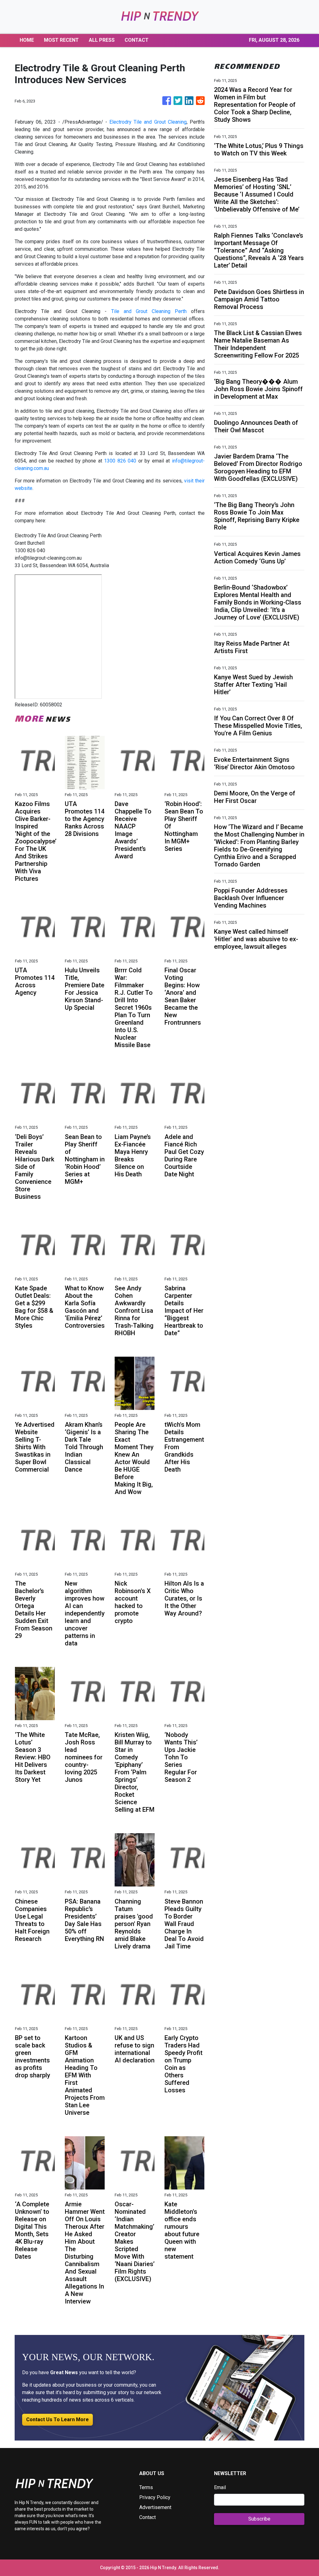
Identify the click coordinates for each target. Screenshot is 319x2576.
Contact (148, 2517)
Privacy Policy (155, 2497)
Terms (146, 2487)
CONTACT (137, 40)
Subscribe (259, 2519)
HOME (27, 40)
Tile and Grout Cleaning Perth (149, 311)
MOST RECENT (61, 40)
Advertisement (155, 2507)
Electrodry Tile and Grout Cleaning (148, 122)
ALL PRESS (102, 40)
